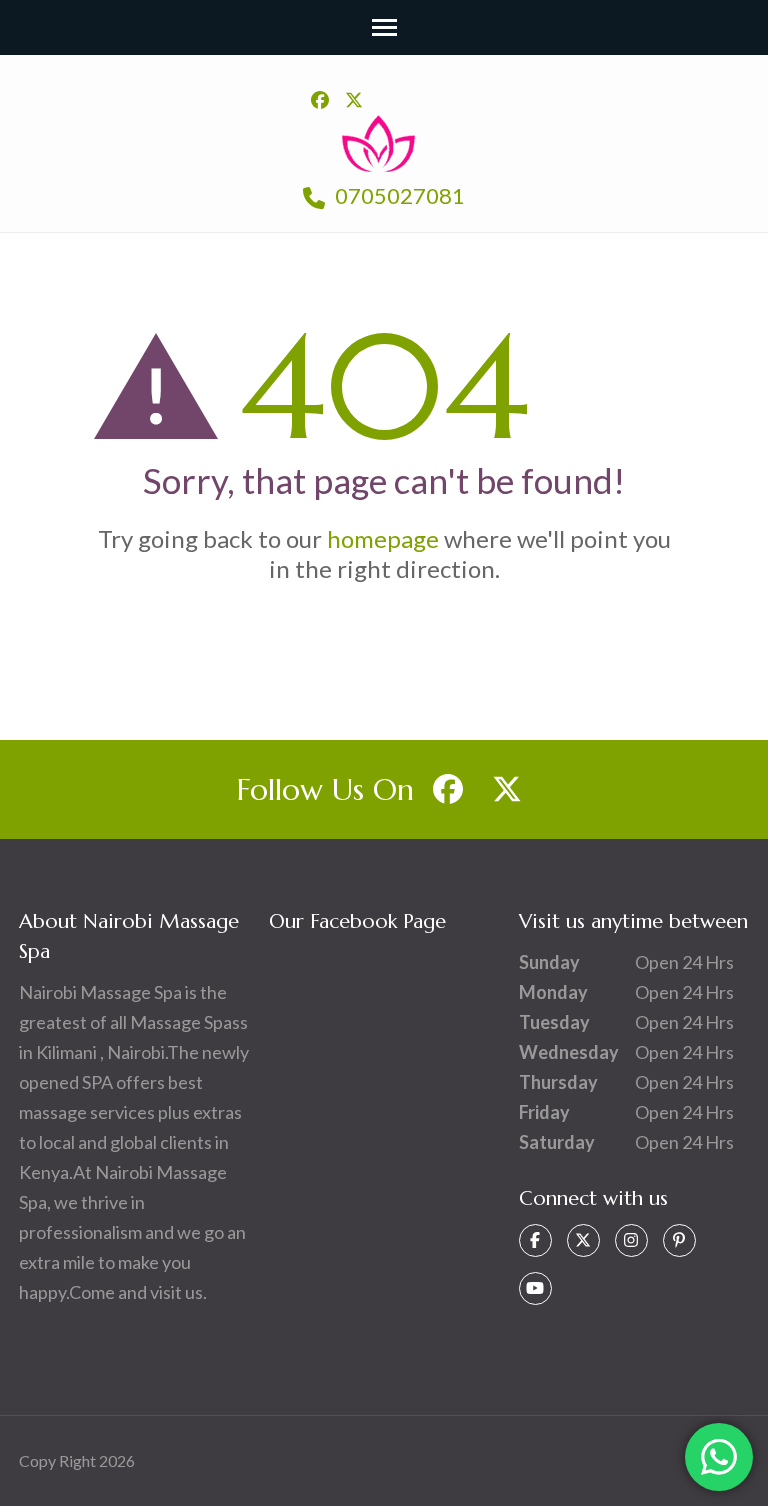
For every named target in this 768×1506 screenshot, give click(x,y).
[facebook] (320, 100)
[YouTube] (535, 1288)
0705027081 (398, 195)
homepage (383, 538)
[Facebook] (535, 1240)
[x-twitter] (354, 100)
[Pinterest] (679, 1240)
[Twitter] (583, 1240)
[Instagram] (631, 1240)
